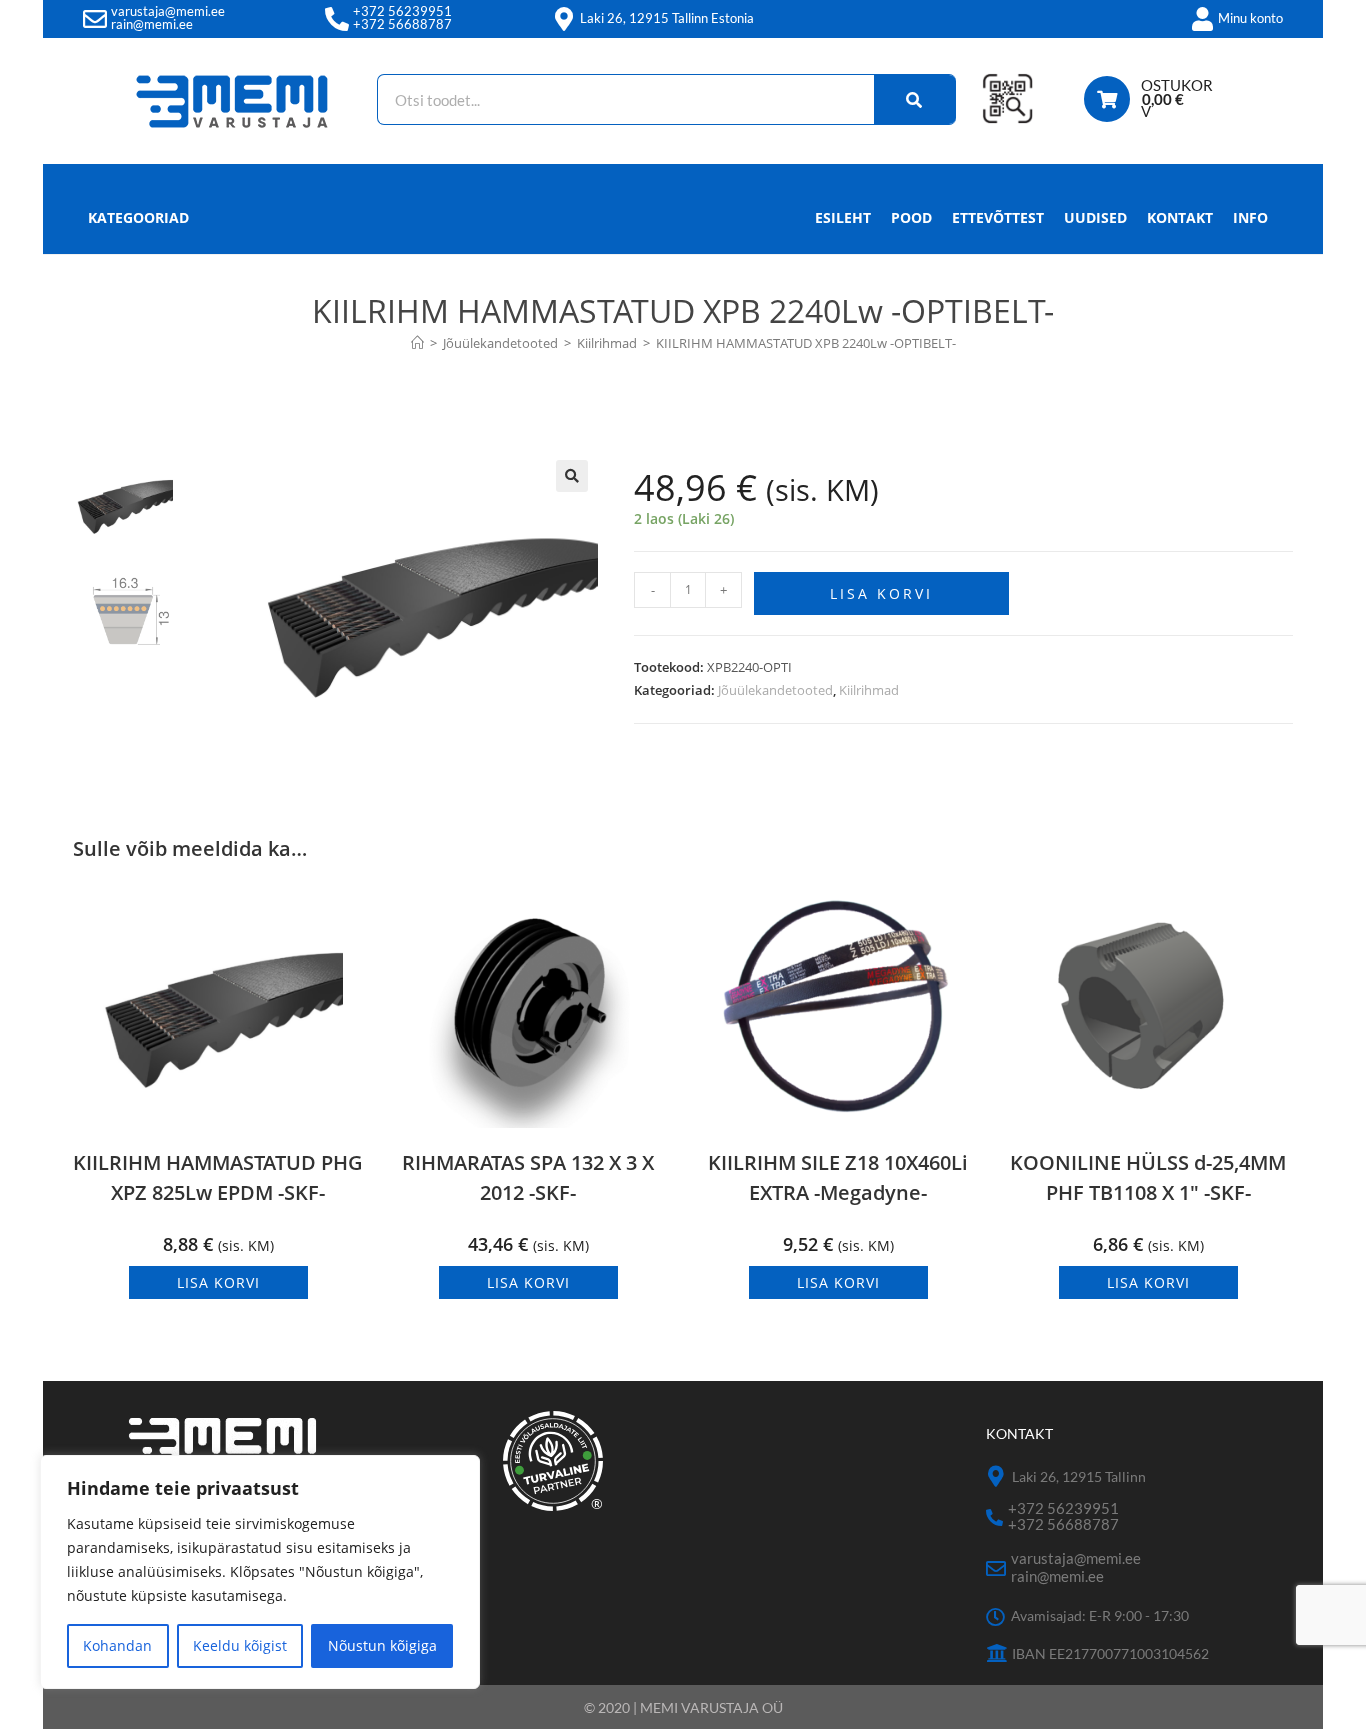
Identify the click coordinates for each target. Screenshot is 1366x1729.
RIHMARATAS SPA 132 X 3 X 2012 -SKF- (528, 1177)
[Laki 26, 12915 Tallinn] (996, 1476)
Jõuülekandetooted (775, 690)
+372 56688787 (402, 24)
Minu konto (1250, 18)
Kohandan (117, 1645)
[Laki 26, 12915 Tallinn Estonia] (564, 19)
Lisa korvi (881, 593)
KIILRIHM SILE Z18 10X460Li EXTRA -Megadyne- (838, 1177)
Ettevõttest (998, 217)
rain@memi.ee (152, 24)
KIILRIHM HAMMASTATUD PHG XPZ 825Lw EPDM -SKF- (218, 1177)
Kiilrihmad (869, 690)
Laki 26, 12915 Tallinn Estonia (667, 18)
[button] (572, 476)
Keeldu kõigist (240, 1645)
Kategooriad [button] (138, 217)
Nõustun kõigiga (382, 1645)
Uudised (1095, 217)
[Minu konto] (1202, 19)
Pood (911, 217)
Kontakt (1180, 217)
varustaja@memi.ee (168, 11)
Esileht (843, 217)
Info (1250, 217)
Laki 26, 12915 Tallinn (1079, 1476)
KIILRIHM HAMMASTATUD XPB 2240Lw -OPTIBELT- (806, 343)
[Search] (915, 99)
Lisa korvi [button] (218, 1282)
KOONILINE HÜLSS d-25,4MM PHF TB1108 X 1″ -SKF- (1148, 1177)
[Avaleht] (417, 343)
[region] (260, 1572)
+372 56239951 (402, 11)
